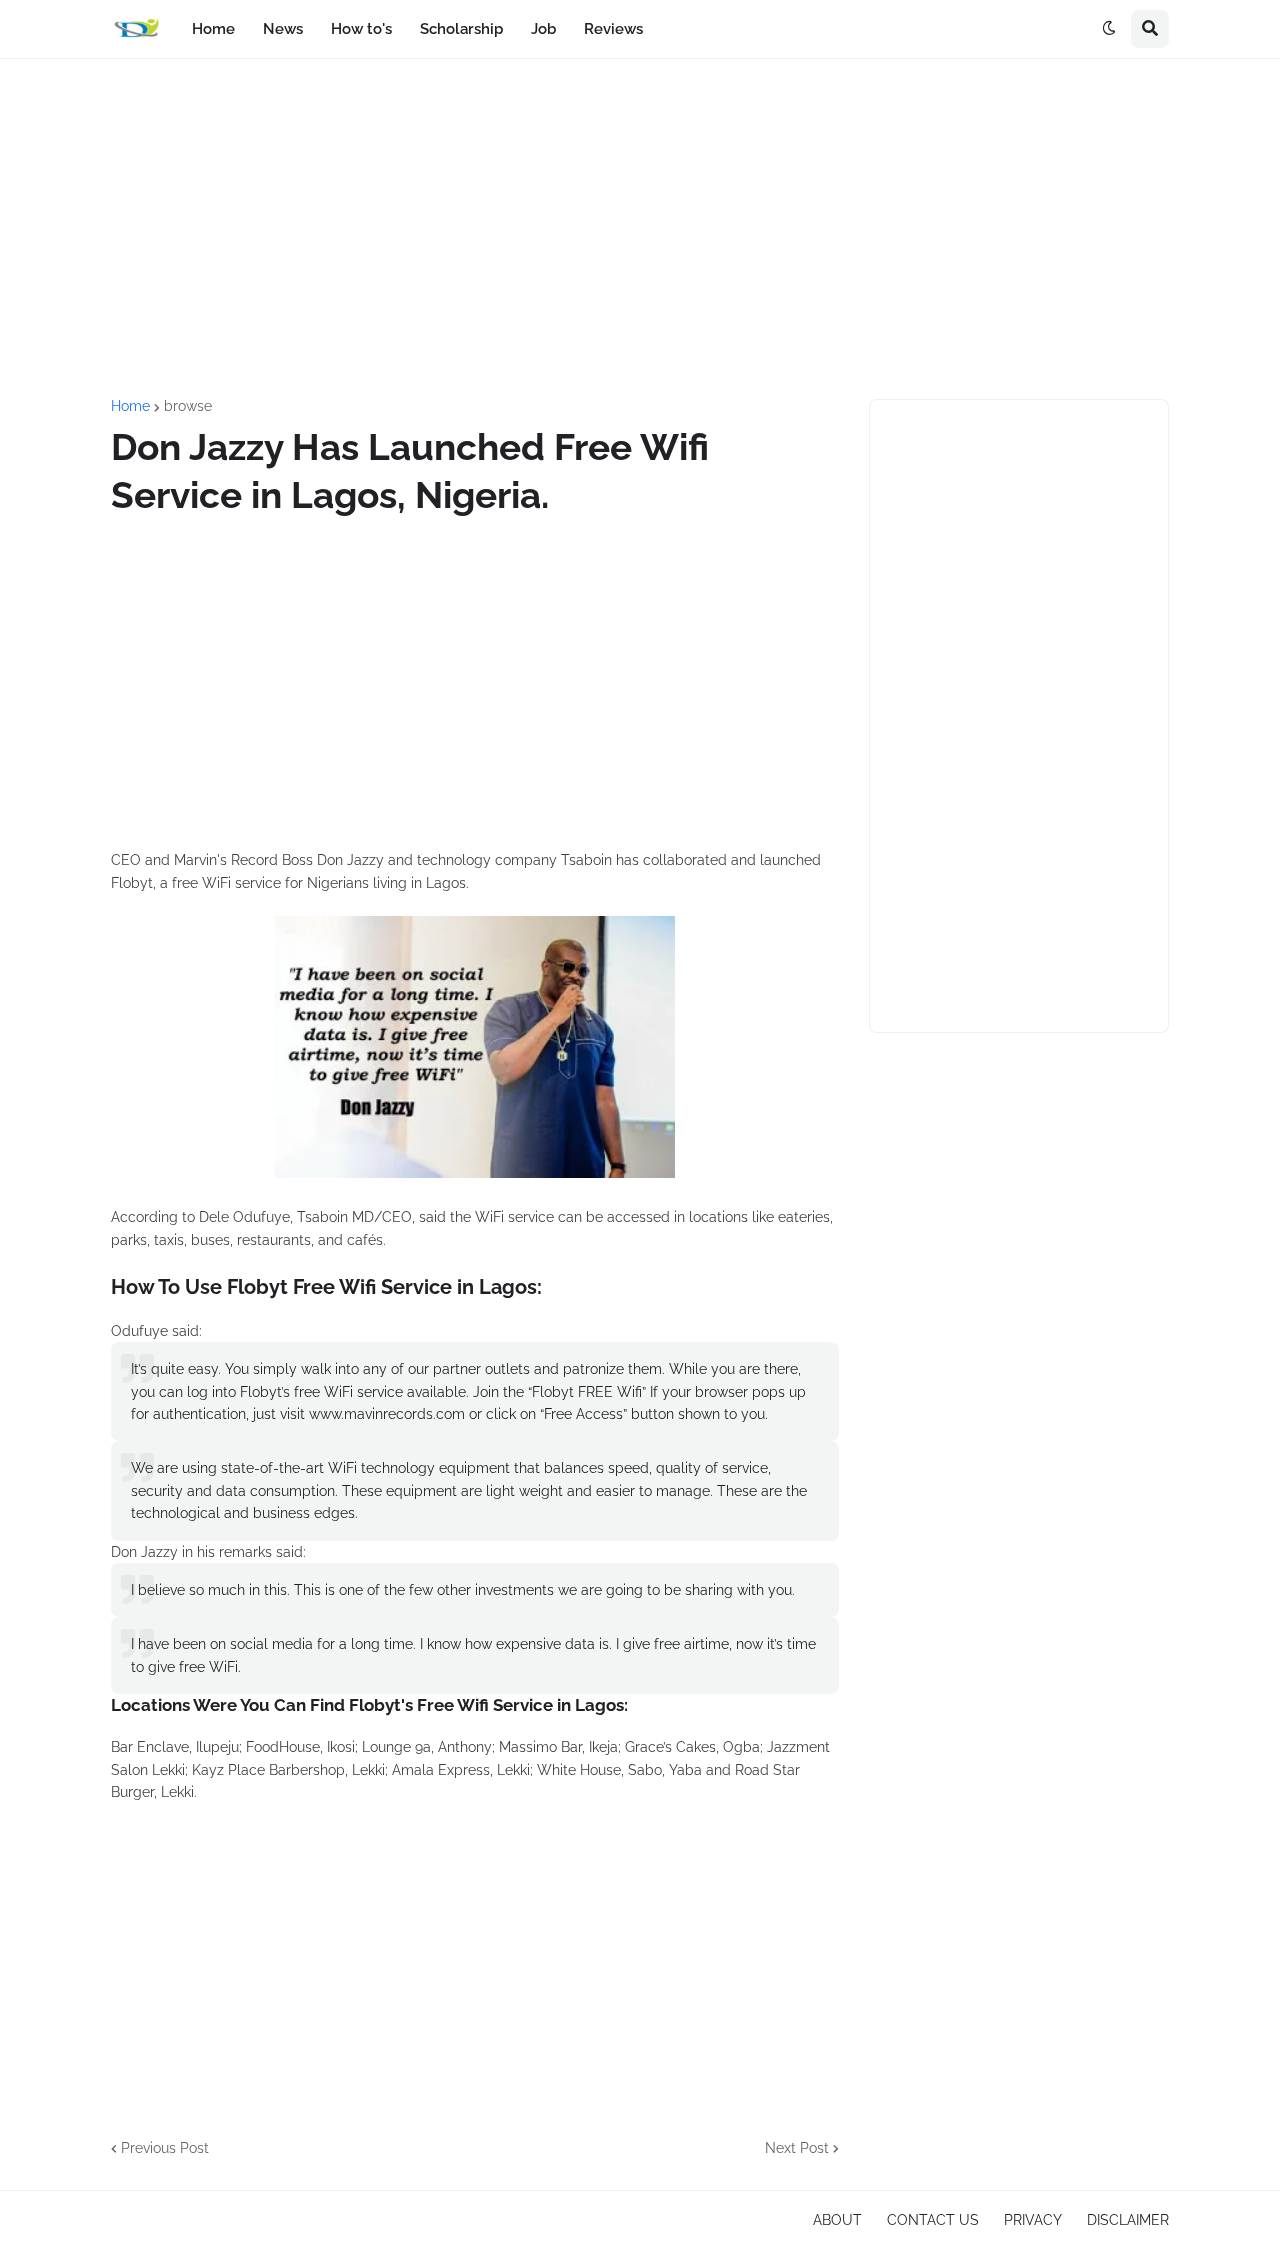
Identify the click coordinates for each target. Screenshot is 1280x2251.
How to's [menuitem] (361, 29)
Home (130, 406)
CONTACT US (933, 2220)
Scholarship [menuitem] (461, 29)
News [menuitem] (283, 29)
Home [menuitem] (213, 29)
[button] (1109, 29)
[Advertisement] (640, 229)
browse (188, 406)
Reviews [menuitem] (613, 29)
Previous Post (165, 2148)
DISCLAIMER (1128, 2220)
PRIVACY (1033, 2220)
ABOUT (837, 2220)
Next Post (797, 2148)
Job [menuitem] (543, 29)
